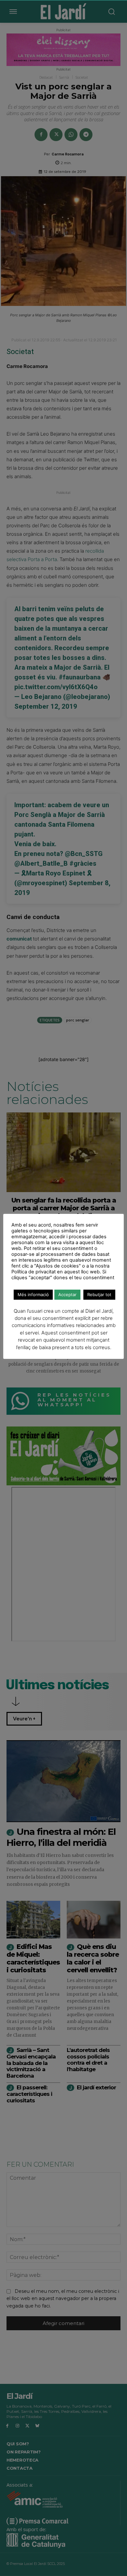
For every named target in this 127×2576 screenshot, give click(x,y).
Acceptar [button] (67, 1295)
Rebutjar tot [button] (99, 1295)
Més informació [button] (33, 1295)
